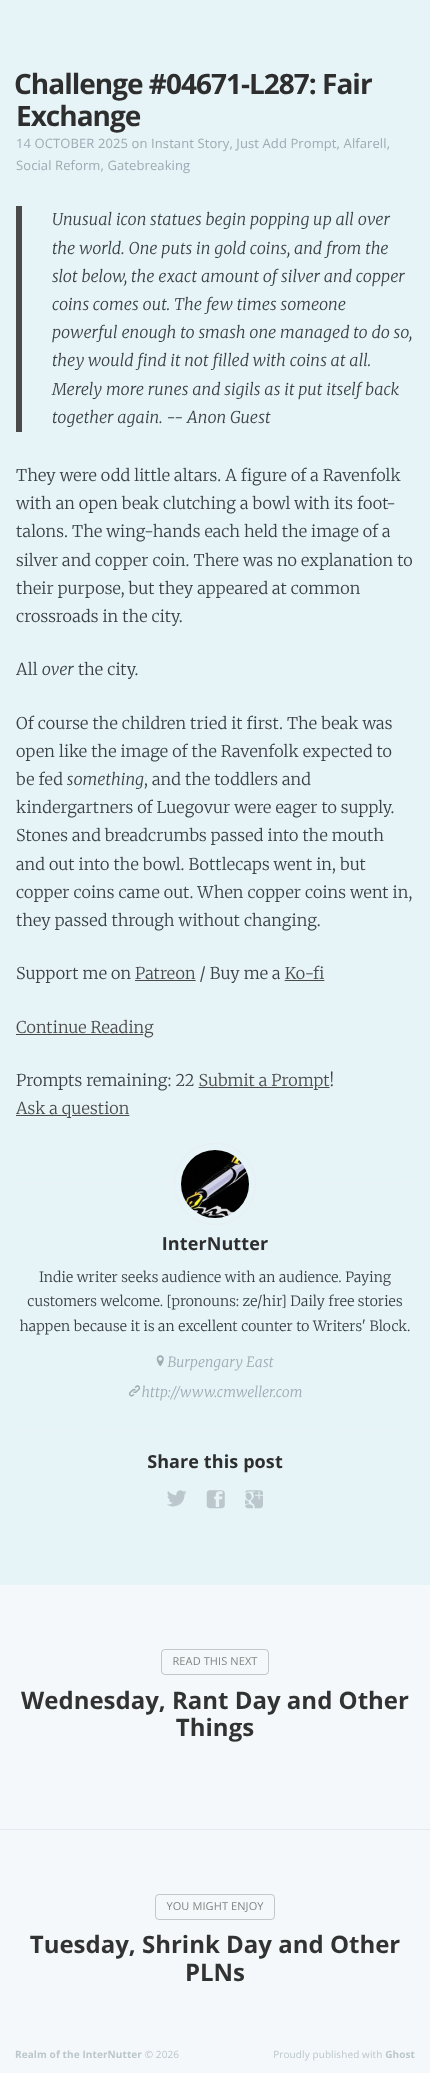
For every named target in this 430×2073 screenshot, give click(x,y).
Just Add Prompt (286, 143)
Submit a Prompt (264, 1081)
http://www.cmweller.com (222, 1392)
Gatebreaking (148, 165)
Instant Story (190, 143)
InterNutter (215, 1244)
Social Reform (58, 165)
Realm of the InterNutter (78, 2054)
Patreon (165, 974)
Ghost (400, 2054)
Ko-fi (305, 974)
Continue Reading (85, 1028)
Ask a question (72, 1109)
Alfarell (365, 143)
